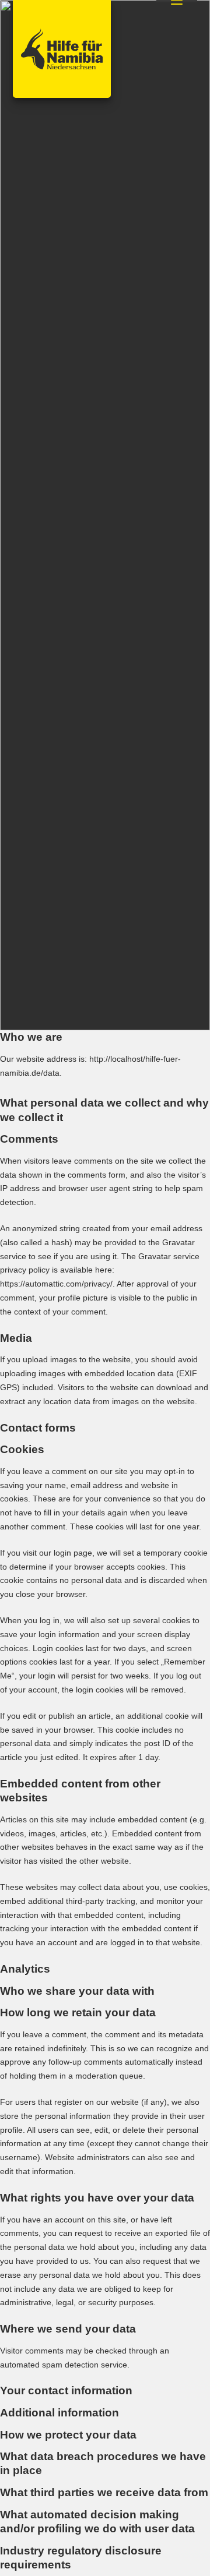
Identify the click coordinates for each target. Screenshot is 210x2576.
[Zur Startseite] (62, 49)
